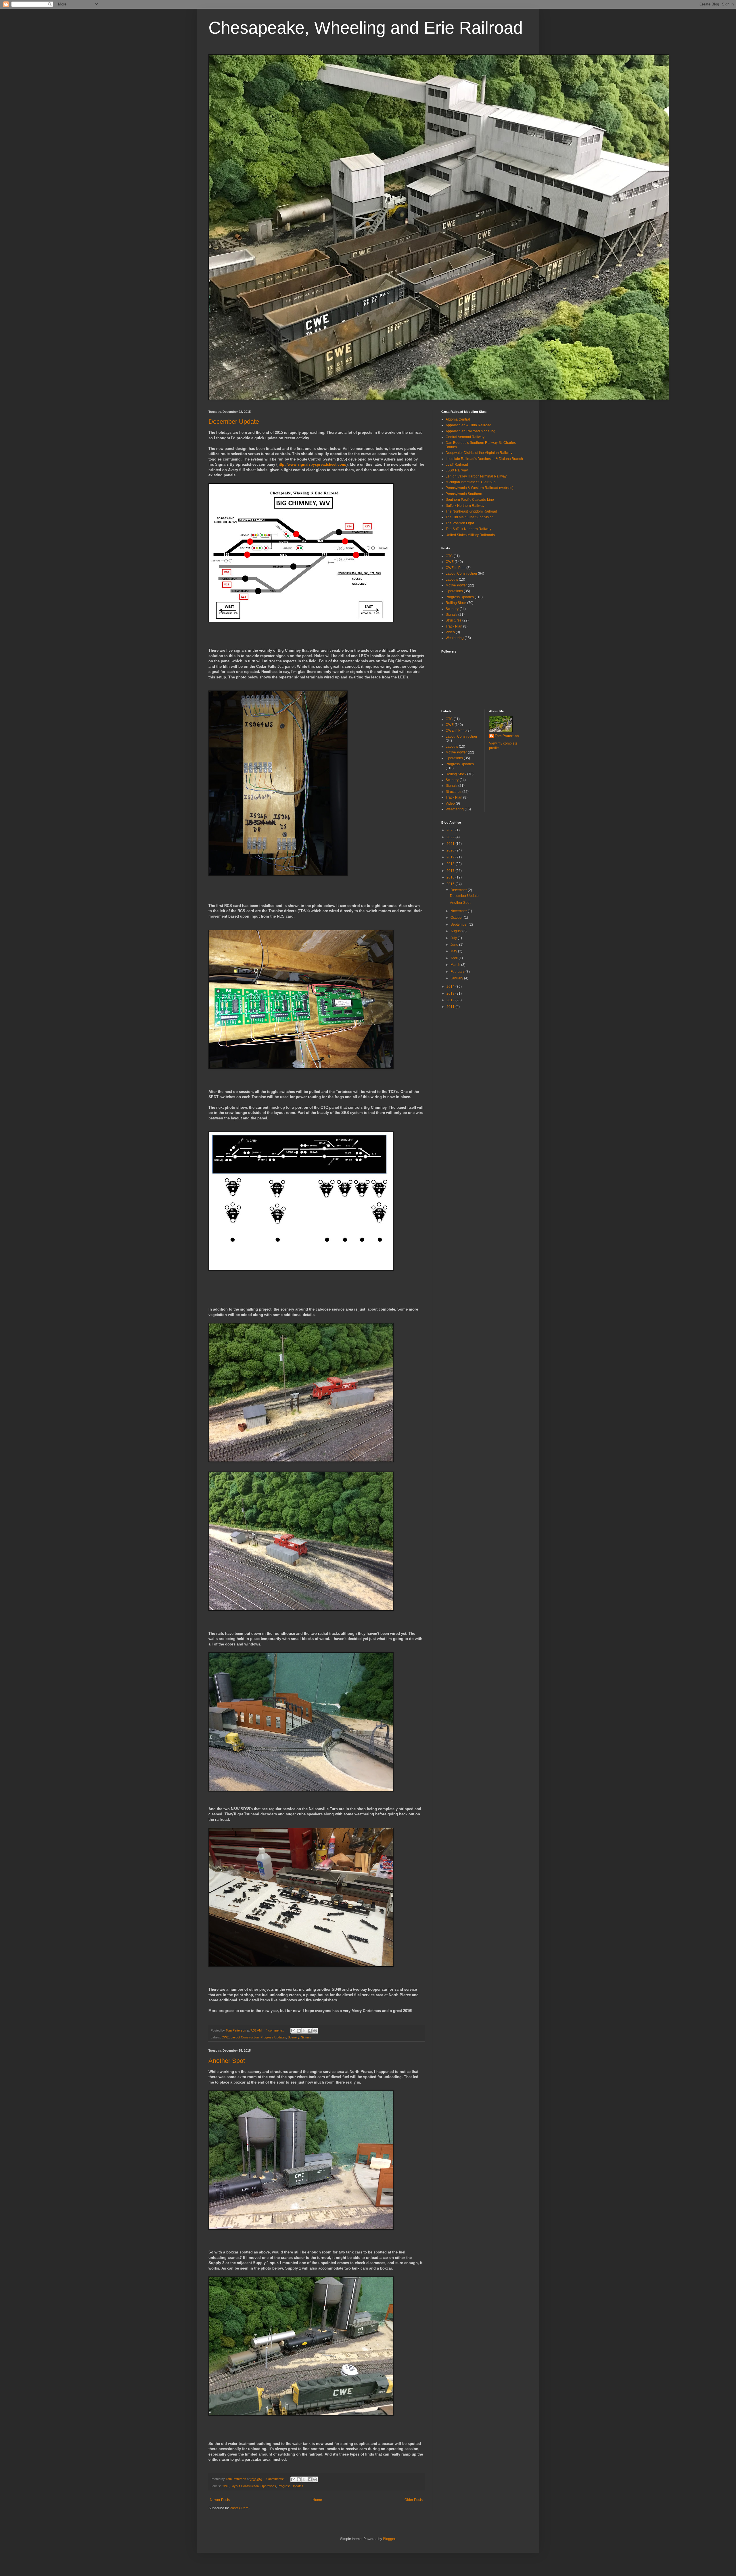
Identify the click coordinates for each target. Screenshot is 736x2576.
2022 (451, 837)
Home (317, 2500)
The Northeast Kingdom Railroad (471, 511)
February (458, 972)
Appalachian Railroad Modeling (470, 431)
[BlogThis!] (299, 2031)
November (459, 911)
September (460, 924)
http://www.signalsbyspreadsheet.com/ (312, 464)
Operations (268, 2486)
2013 (451, 993)
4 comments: (275, 2030)
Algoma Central (458, 419)
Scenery (294, 2037)
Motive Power (456, 585)
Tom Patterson (507, 736)
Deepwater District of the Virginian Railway (479, 453)
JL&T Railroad (457, 465)
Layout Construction (245, 2037)
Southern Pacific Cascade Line (470, 500)
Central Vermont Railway (465, 437)
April (455, 958)
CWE (225, 2037)
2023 (451, 830)
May (454, 951)
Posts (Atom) (240, 2508)
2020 (451, 850)
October (457, 918)
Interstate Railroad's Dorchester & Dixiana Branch (484, 459)
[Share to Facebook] (310, 2031)
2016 (451, 877)
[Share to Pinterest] (315, 2031)
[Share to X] (304, 2031)
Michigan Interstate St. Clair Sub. (471, 482)
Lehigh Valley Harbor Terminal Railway (476, 476)
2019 (451, 857)
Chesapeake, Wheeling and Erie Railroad (366, 28)
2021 (451, 844)
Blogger (389, 2539)
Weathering (455, 638)
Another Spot (227, 2061)
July (454, 938)
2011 (451, 1007)
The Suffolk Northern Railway (468, 529)
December (459, 890)
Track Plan (454, 626)
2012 (451, 1000)
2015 (451, 884)
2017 (451, 871)
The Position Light (460, 523)
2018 (451, 864)
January (457, 978)
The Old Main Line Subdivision (470, 517)
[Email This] (293, 2031)
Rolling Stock (456, 603)
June (455, 945)
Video (450, 632)
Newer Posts (220, 2500)
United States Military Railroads (470, 535)
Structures (454, 620)
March (456, 965)
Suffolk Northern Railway (465, 506)
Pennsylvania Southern (464, 494)
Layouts (452, 580)
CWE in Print (456, 568)
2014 (451, 987)
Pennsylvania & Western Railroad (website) (480, 488)
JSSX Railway (457, 470)
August (456, 931)
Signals (306, 2037)
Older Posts (414, 2500)
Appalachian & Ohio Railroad (468, 425)
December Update (234, 422)
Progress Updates (273, 2037)
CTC (449, 556)
